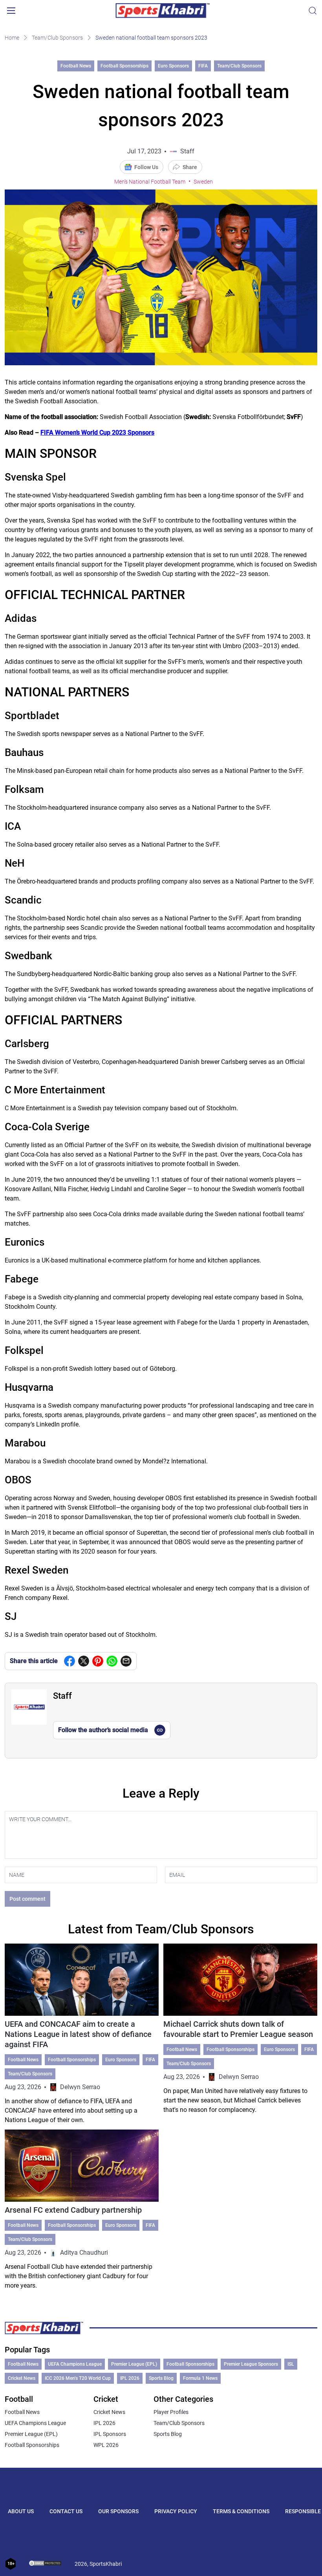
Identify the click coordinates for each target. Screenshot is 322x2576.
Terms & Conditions (241, 2511)
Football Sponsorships (124, 66)
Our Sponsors (118, 2511)
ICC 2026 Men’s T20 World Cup (78, 2378)
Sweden (203, 182)
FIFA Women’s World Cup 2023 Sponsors (97, 433)
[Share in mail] (126, 1661)
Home (12, 38)
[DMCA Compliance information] (46, 2564)
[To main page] (163, 11)
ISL (291, 2364)
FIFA (203, 66)
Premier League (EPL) (134, 2364)
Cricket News (22, 2378)
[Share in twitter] (84, 1661)
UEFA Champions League (75, 2364)
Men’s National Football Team (150, 182)
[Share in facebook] (70, 1661)
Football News (76, 66)
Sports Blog (161, 2378)
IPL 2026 (130, 2378)
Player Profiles (171, 2412)
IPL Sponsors (110, 2434)
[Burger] (11, 11)
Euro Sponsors (173, 66)
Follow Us (146, 167)
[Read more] (82, 2034)
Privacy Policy (176, 2511)
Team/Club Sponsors (57, 38)
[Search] (313, 11)
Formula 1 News (200, 2378)
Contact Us (66, 2511)
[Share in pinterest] (98, 1661)
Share (190, 167)
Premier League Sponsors (251, 2364)
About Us (21, 2511)
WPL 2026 (106, 2445)
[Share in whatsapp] (112, 1661)
